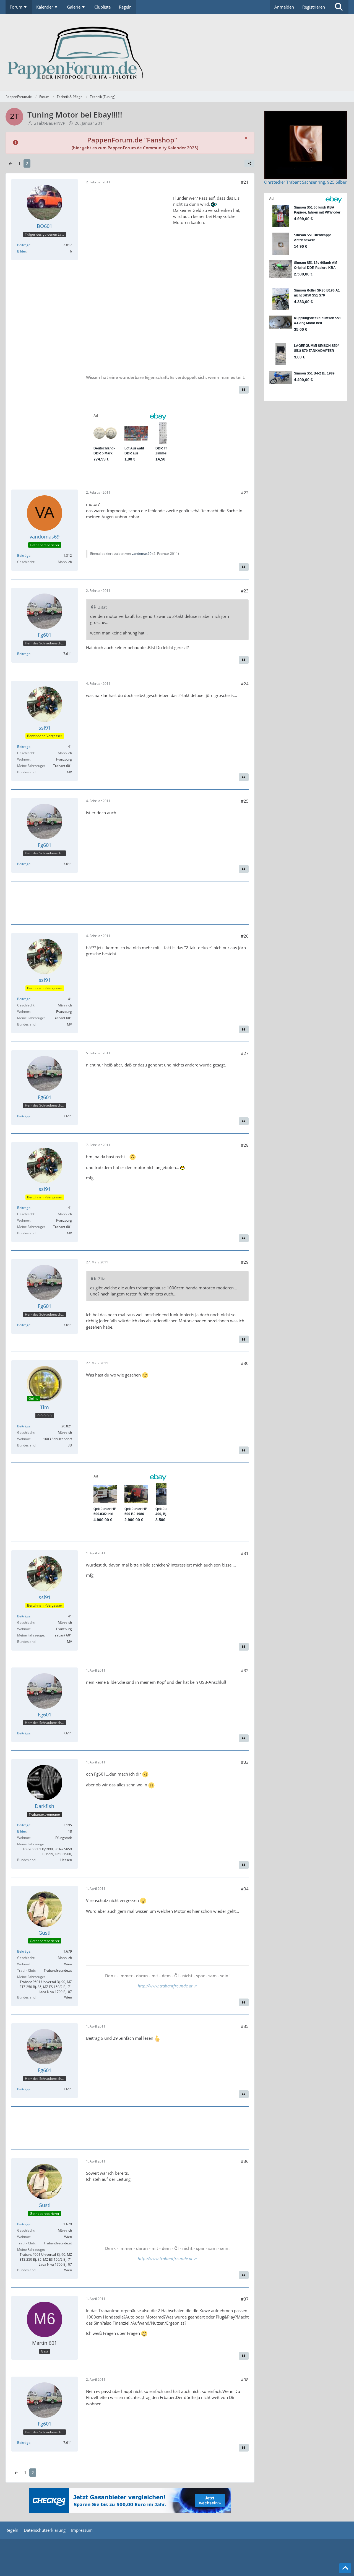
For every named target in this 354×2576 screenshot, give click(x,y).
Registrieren (314, 7)
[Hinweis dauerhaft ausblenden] (246, 138)
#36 (245, 2161)
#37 (245, 2299)
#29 (245, 1262)
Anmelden (284, 7)
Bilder (22, 251)
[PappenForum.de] (177, 53)
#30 (245, 1363)
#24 (245, 684)
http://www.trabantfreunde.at (165, 1986)
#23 (245, 591)
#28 (245, 1145)
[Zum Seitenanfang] (345, 2568)
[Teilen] (249, 163)
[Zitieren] (244, 390)
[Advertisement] (127, 274)
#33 (245, 1762)
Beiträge (24, 245)
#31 (245, 1553)
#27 (245, 1053)
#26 (245, 936)
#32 (245, 1671)
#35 (245, 2026)
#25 (245, 801)
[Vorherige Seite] (11, 163)
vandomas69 (142, 554)
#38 (245, 2380)
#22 (245, 493)
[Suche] (339, 7)
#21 (245, 182)
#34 (245, 1889)
